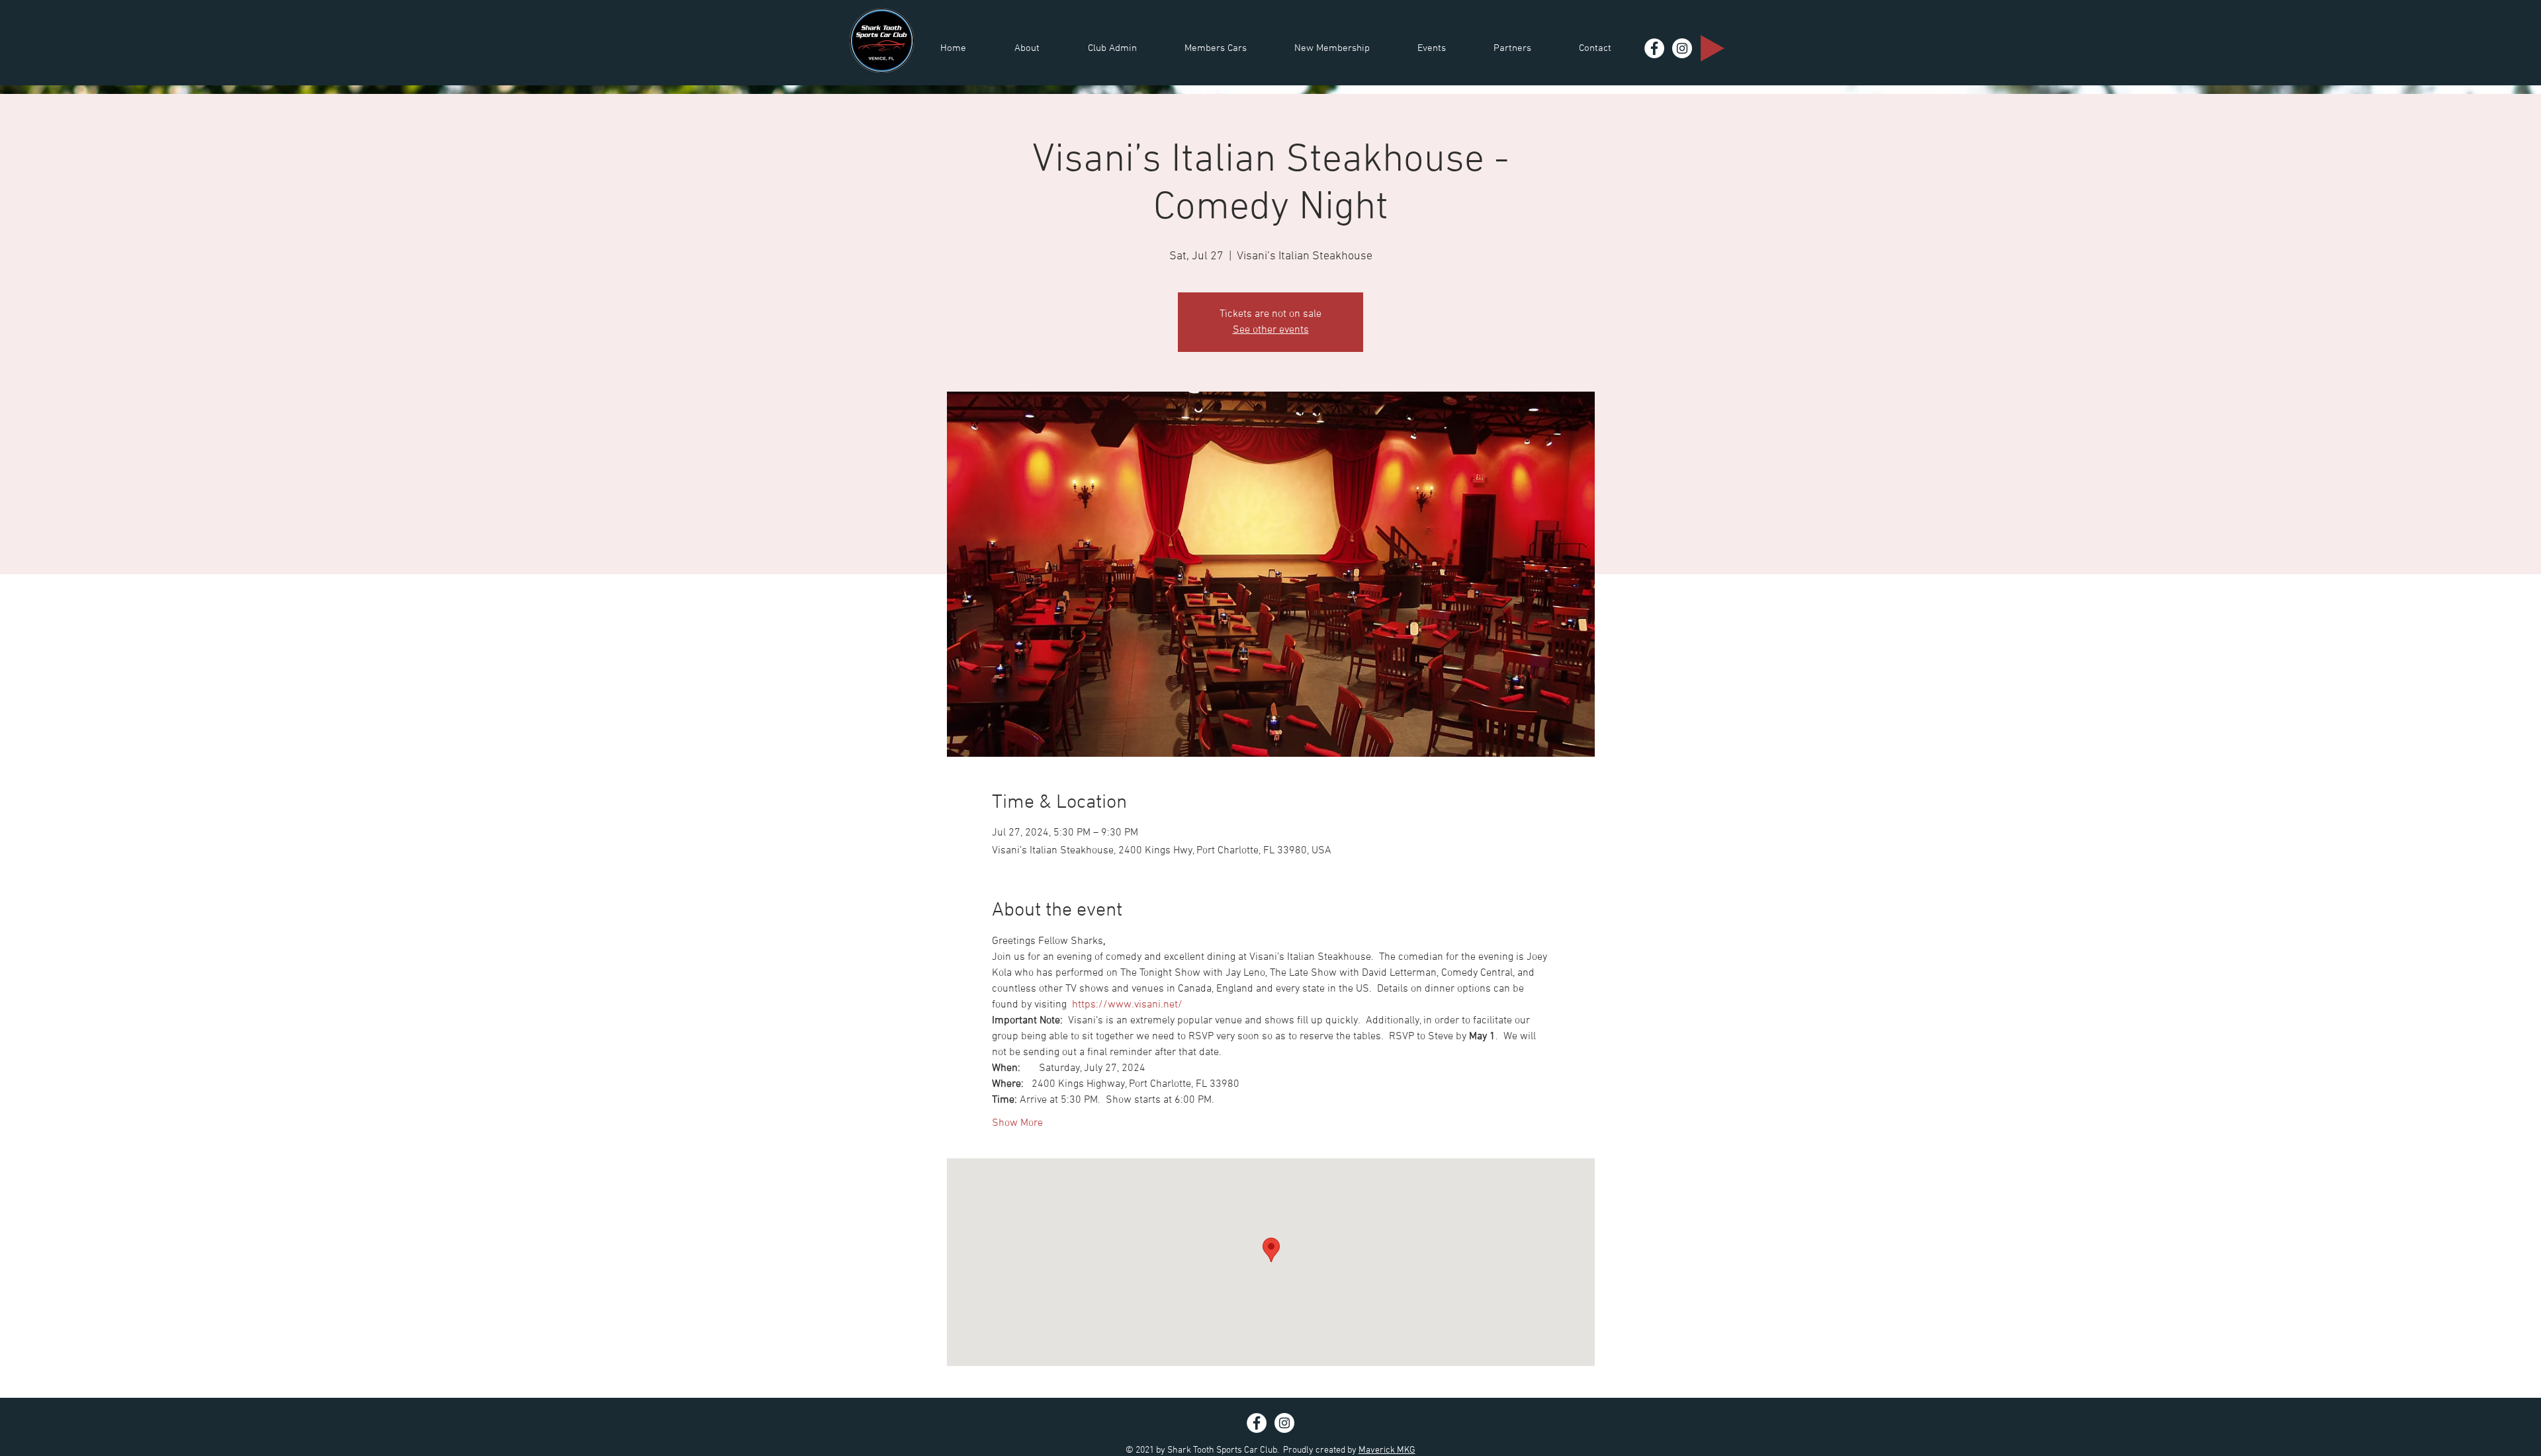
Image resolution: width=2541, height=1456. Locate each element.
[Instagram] (1682, 48)
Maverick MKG (1387, 1450)
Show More (1017, 1123)
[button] (1027, 49)
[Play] (1713, 48)
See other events (1271, 330)
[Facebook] (1654, 48)
